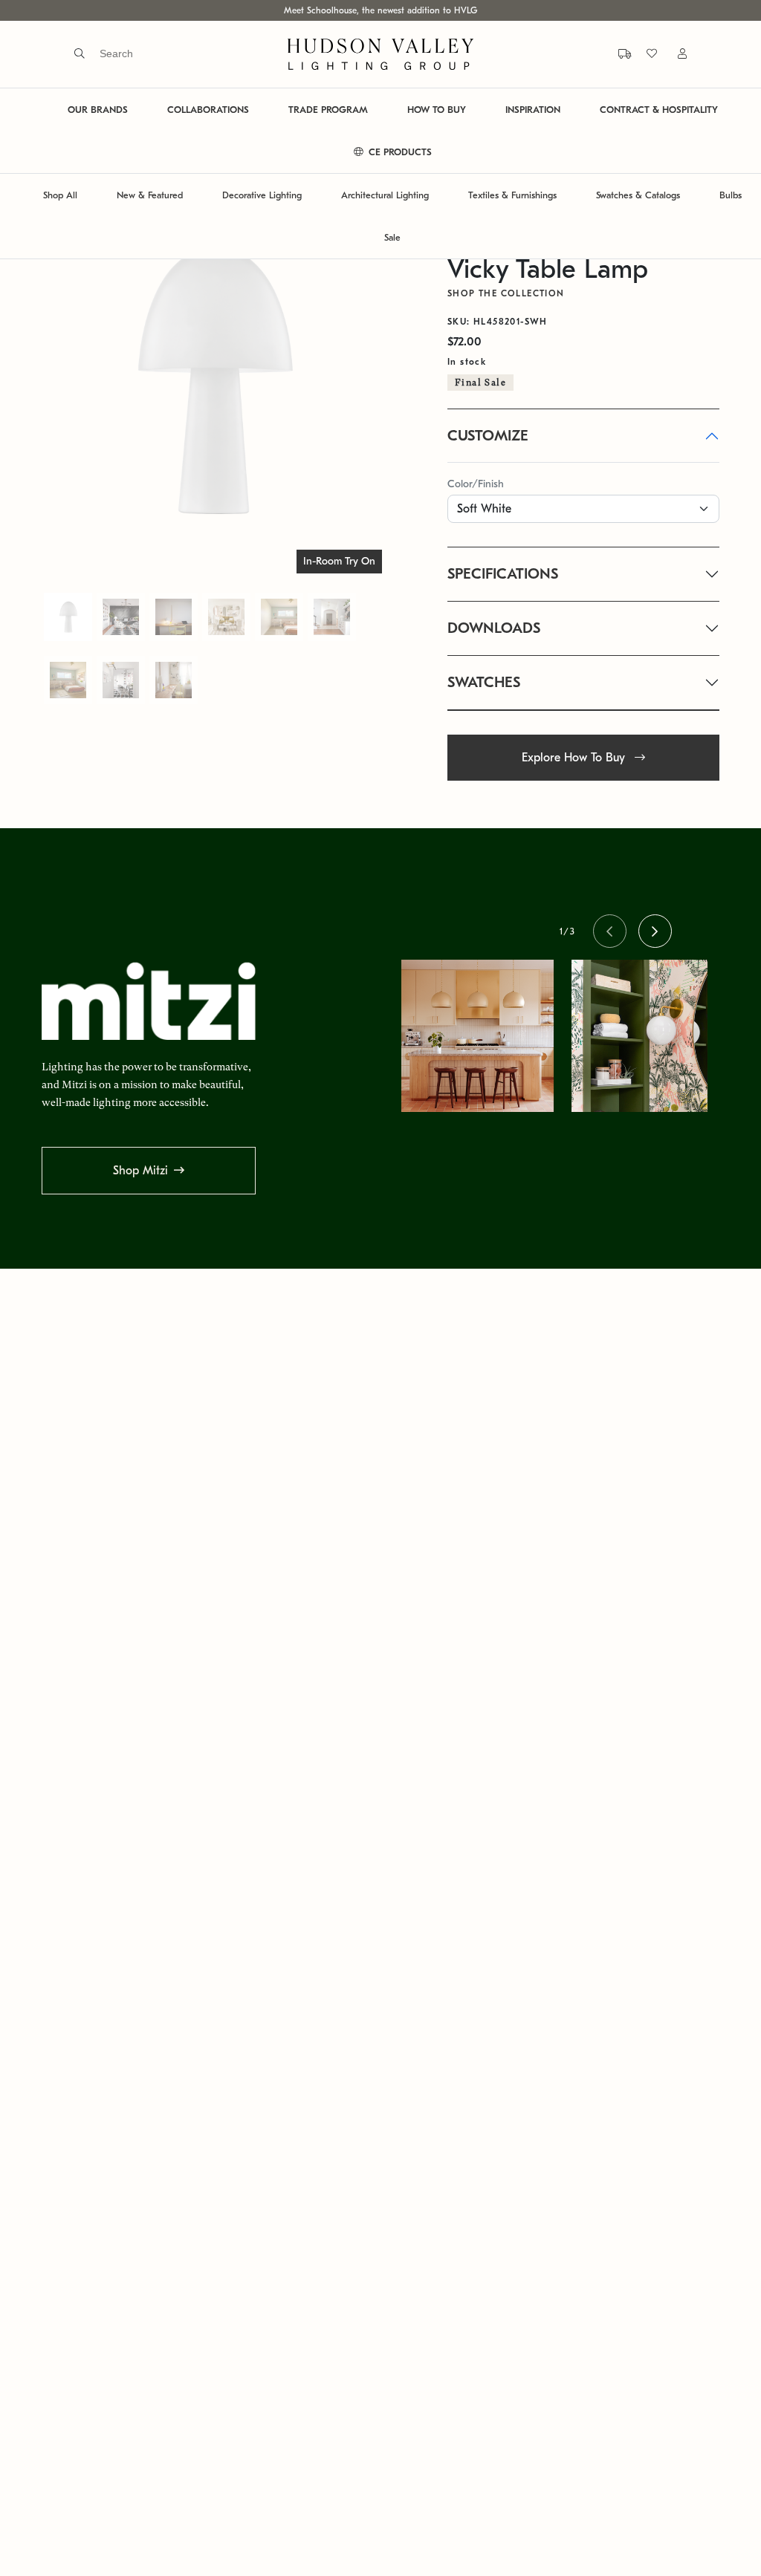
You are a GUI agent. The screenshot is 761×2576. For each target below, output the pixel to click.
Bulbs (731, 195)
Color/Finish (476, 484)
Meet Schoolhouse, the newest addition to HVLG (380, 10)
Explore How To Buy (575, 758)
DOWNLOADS (494, 628)
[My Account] (673, 54)
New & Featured (150, 195)
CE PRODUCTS (399, 152)
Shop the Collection (506, 293)
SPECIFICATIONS (503, 574)
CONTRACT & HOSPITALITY (659, 110)
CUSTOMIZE (488, 436)
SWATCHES (484, 682)
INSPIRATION (533, 110)
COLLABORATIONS (208, 110)
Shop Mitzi (140, 1171)
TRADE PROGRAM (328, 110)
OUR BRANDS (98, 110)
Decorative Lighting (262, 195)
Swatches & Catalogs (638, 195)
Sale (392, 237)
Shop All (60, 195)
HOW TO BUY (437, 110)
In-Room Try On (339, 561)
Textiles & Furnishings (512, 195)
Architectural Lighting (385, 195)
